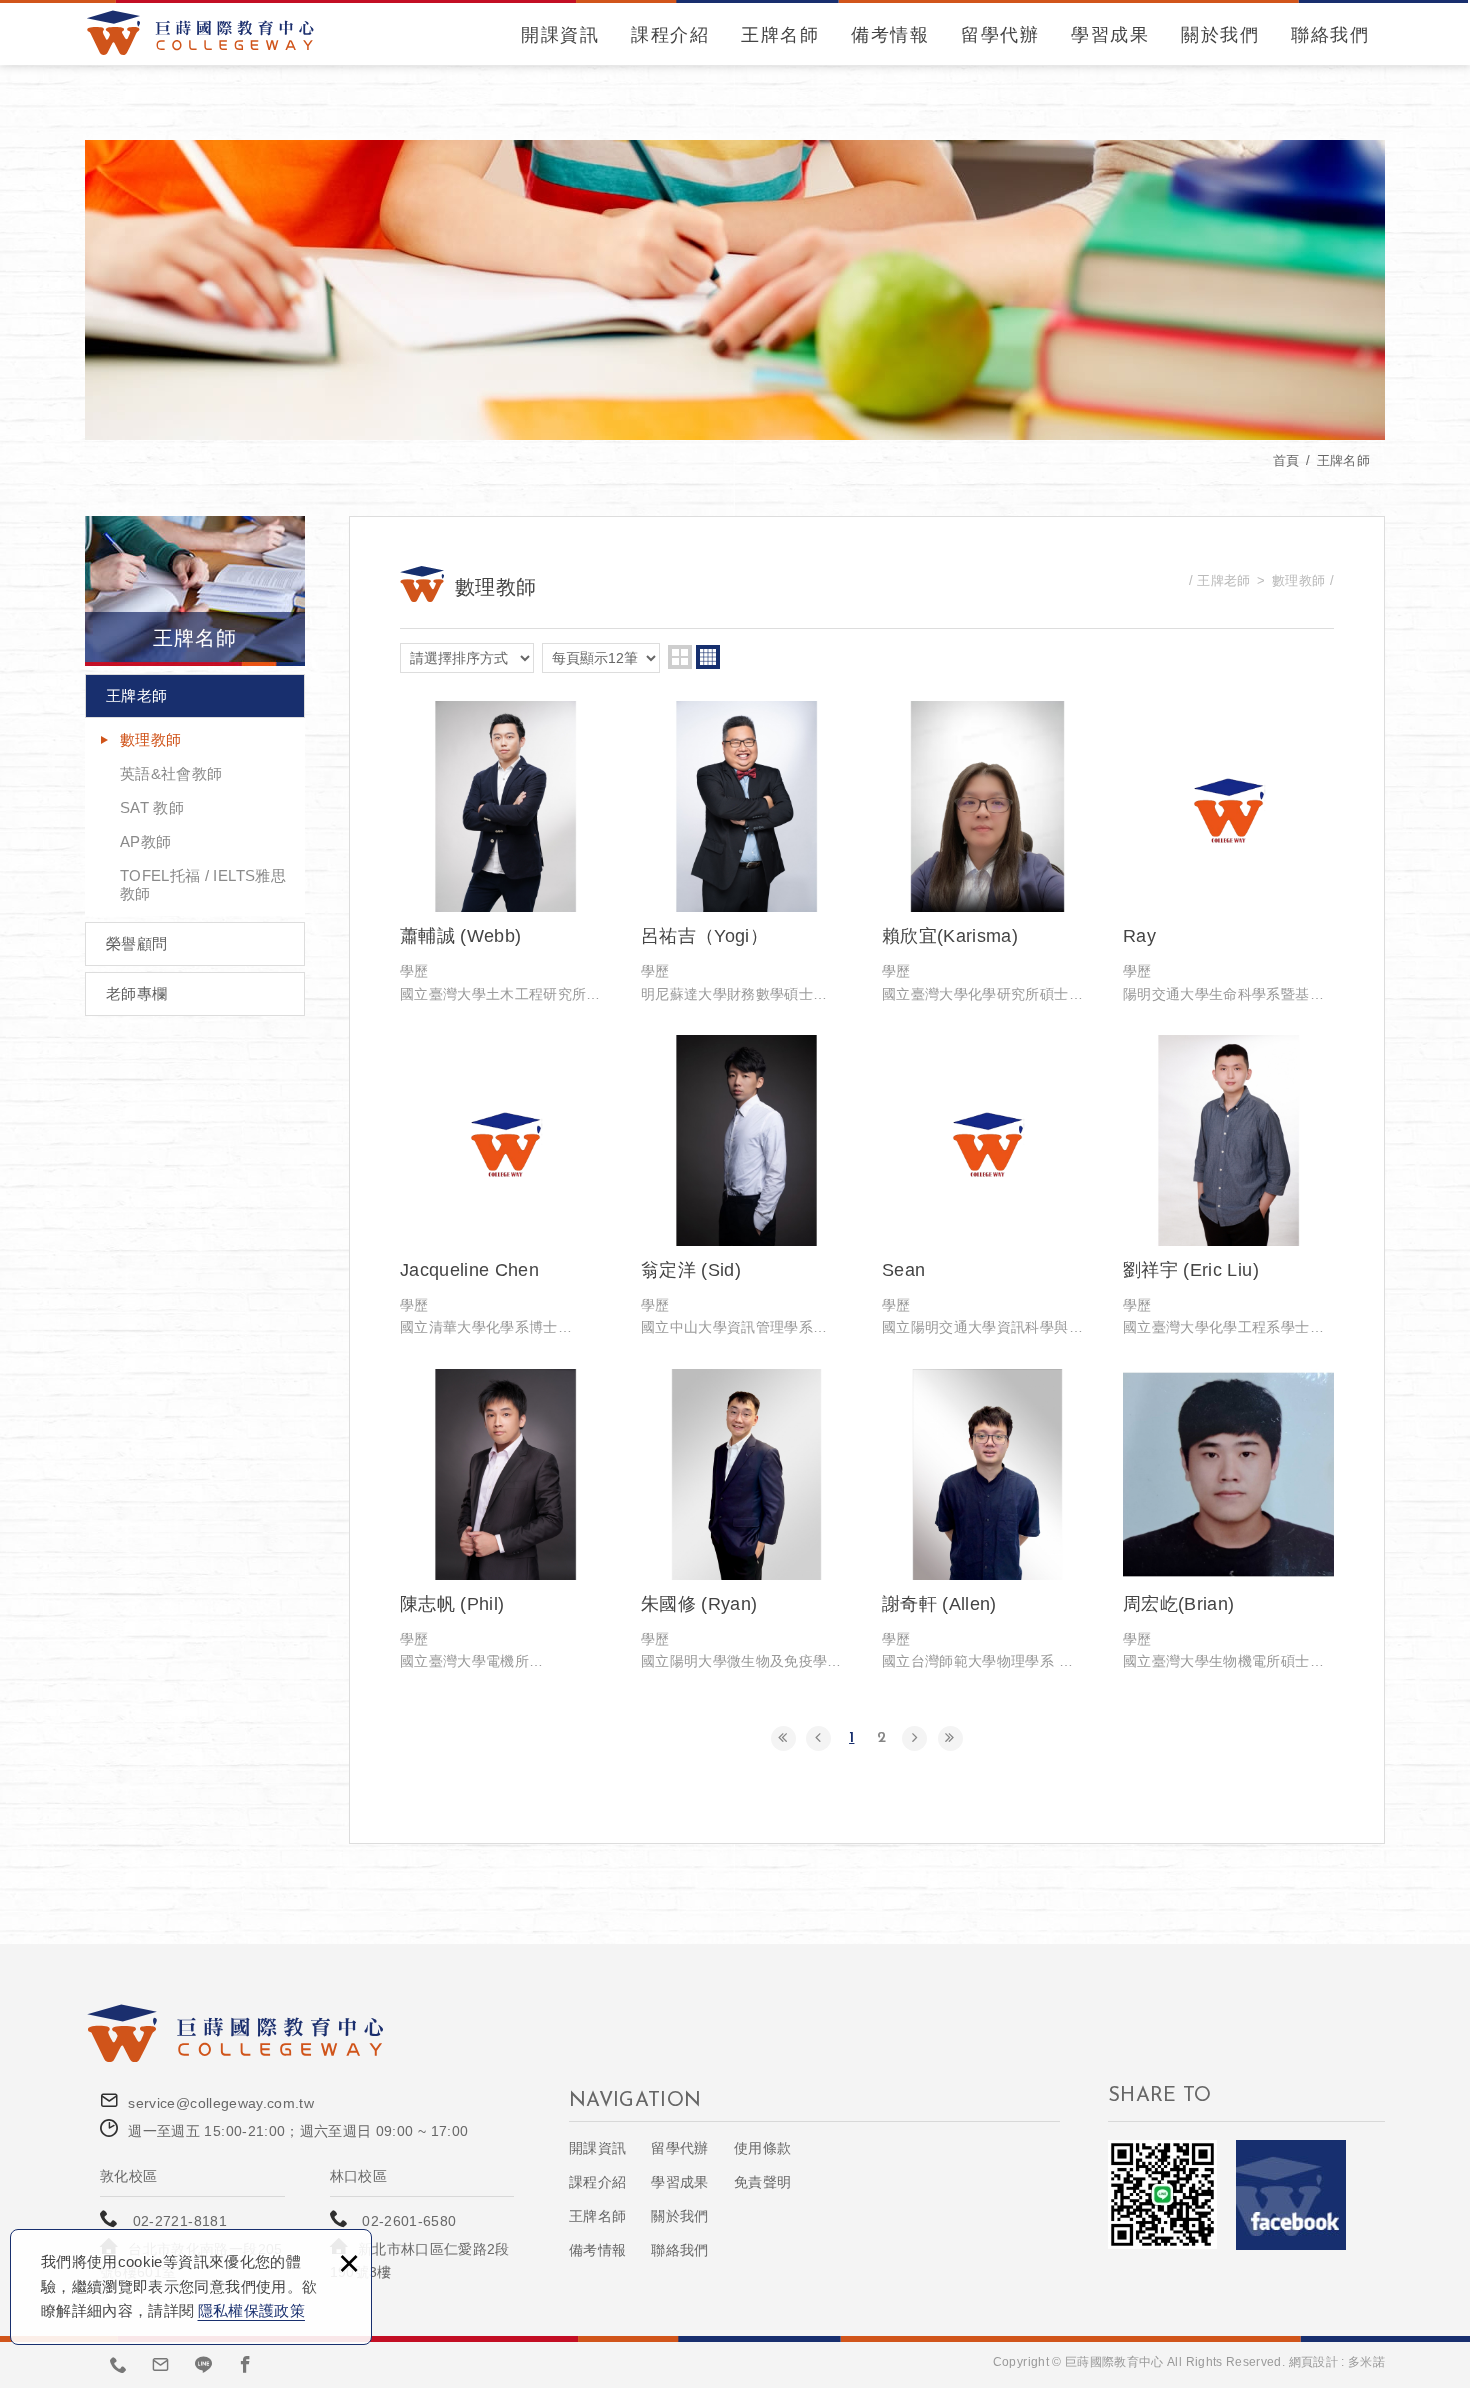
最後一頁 (950, 1738)
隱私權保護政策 (251, 2310)
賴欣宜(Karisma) (987, 853)
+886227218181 (119, 2364)
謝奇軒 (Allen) (987, 1521)
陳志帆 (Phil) (505, 1521)
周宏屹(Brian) (1228, 1521)
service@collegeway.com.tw (221, 2103)
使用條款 (762, 2148)
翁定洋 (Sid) (746, 1187)
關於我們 (1220, 35)
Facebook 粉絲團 (1291, 2195)
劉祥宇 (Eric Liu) (1228, 1187)
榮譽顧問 (136, 943)
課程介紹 (670, 35)
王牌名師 (780, 35)
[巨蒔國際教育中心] (200, 32)
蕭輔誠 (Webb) (505, 853)
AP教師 (145, 841)
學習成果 (1110, 35)
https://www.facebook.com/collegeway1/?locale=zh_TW (246, 2364)
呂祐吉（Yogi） (746, 853)
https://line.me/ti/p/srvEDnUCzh (204, 2364)
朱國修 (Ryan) (746, 1521)
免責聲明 (762, 2182)
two (680, 657)
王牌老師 (136, 695)
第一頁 (783, 1738)
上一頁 (818, 1738)
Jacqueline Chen (505, 1187)
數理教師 (150, 739)
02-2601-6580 (409, 2221)
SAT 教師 (152, 807)
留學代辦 (1000, 35)
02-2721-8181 (180, 2221)
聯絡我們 (1330, 35)
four (708, 657)
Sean (987, 1187)
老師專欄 (136, 993)
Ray (1228, 853)
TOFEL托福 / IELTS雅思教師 (203, 884)
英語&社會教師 (171, 773)
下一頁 (914, 1738)
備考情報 (890, 35)
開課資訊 (560, 35)
